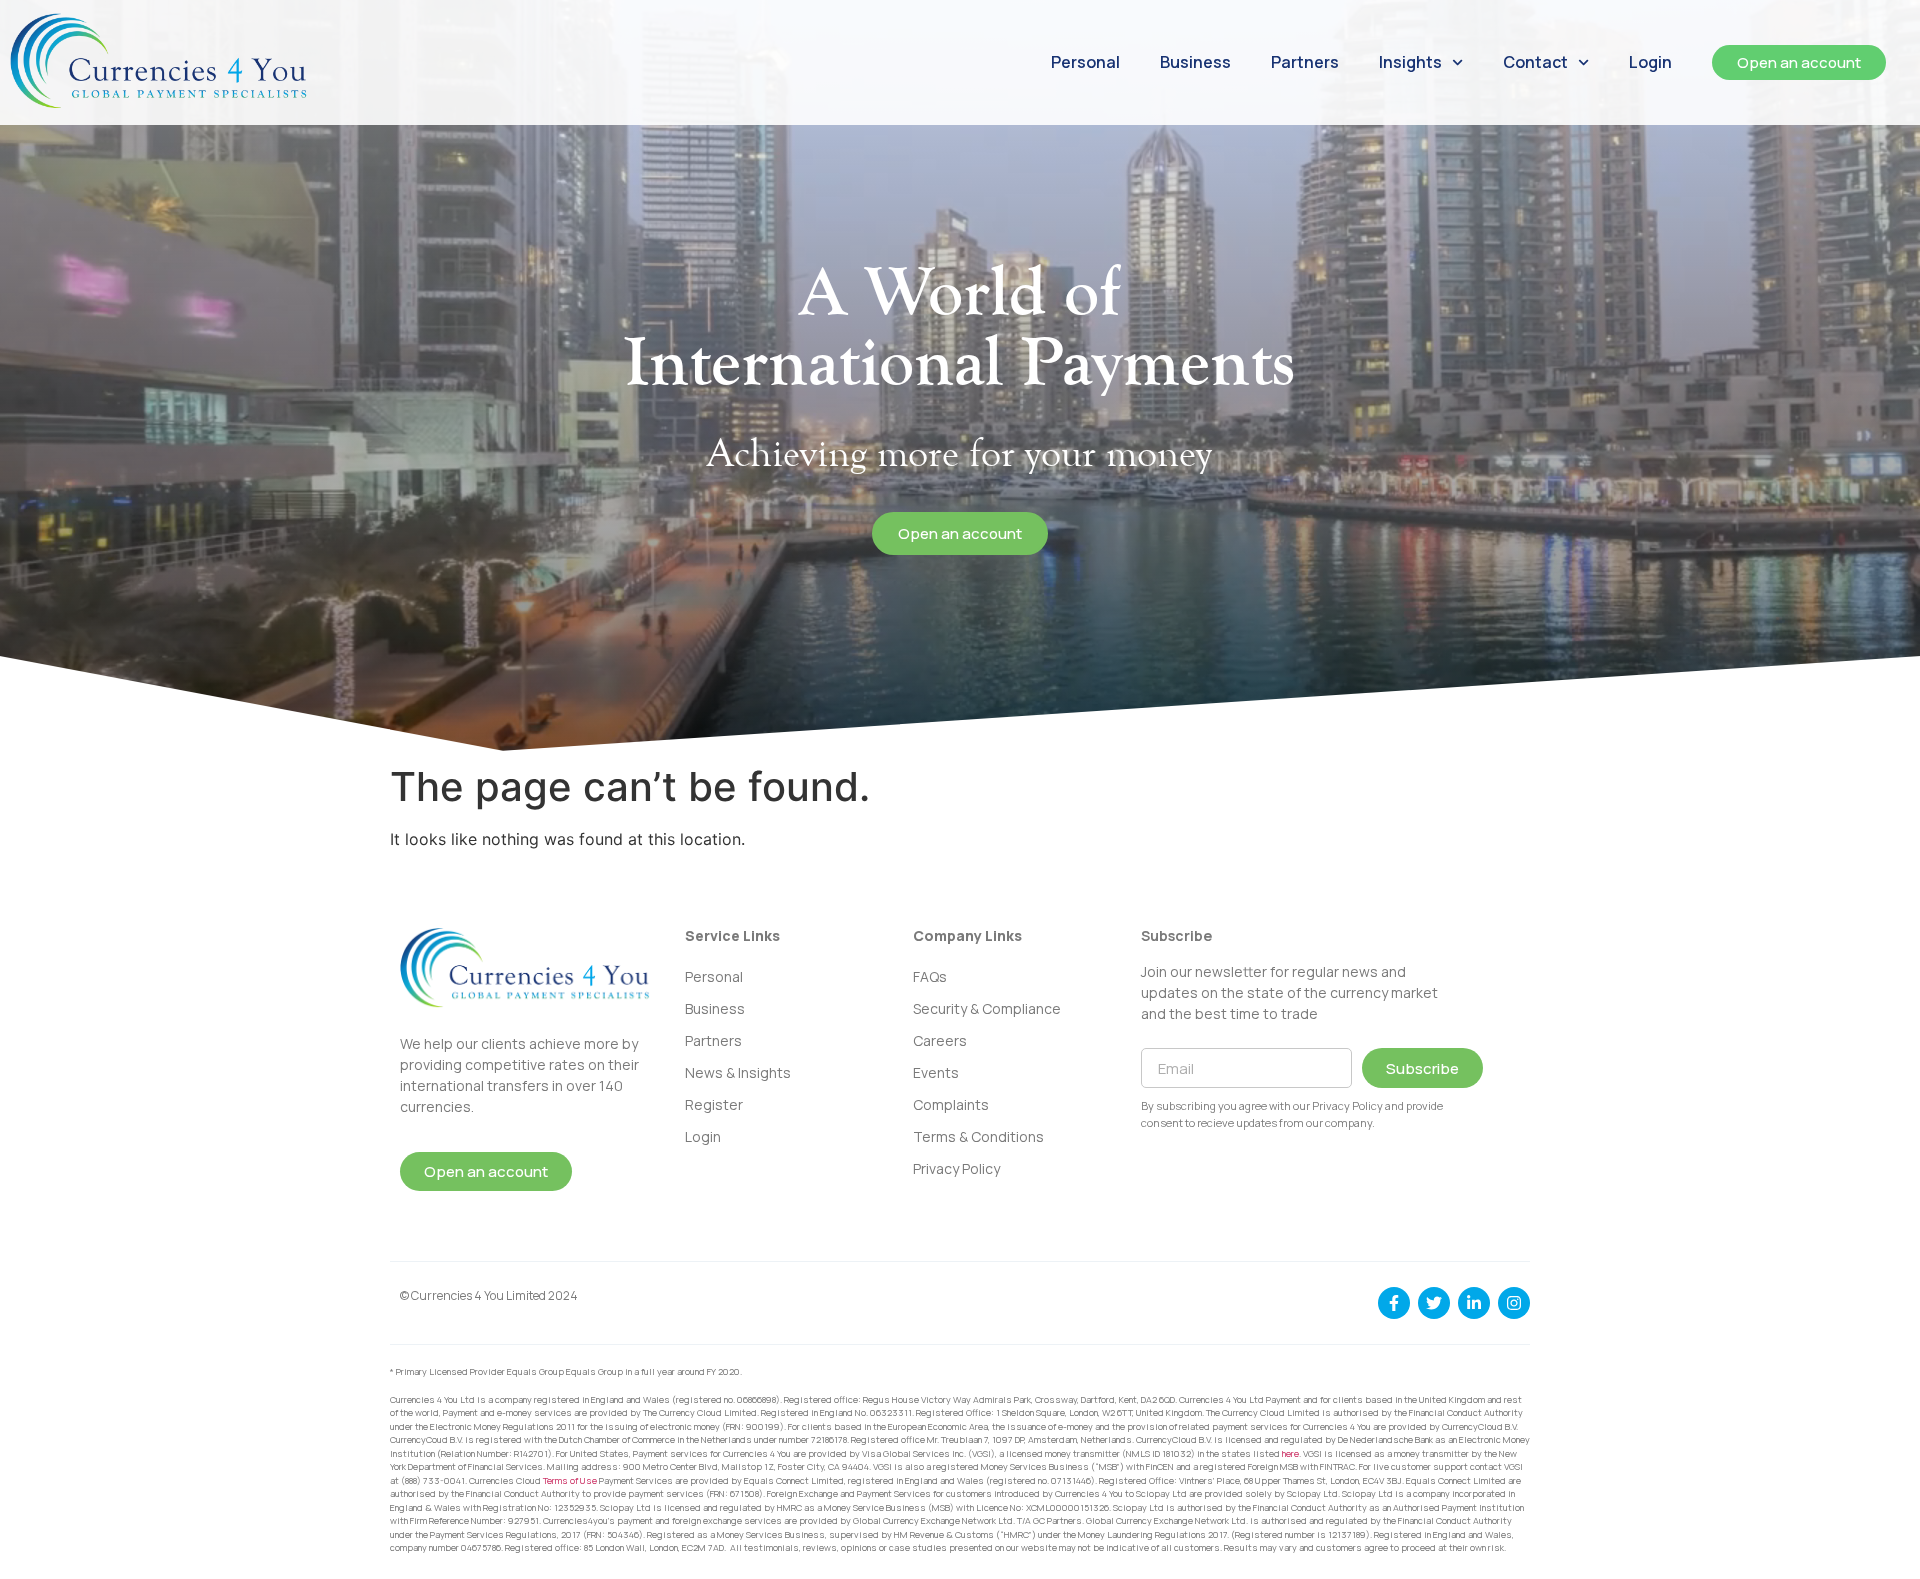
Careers (940, 1040)
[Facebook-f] (1394, 1303)
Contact (1535, 62)
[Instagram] (1514, 1303)
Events (936, 1072)
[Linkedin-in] (1474, 1303)
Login (1650, 62)
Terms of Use (570, 1480)
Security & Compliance (987, 1008)
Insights (1410, 62)
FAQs (930, 976)
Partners (1305, 62)
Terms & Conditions (978, 1136)
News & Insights (738, 1072)
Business (1195, 62)
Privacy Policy (956, 1168)
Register (714, 1104)
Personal (1085, 62)
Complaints (951, 1104)
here (1290, 1453)
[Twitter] (1434, 1303)
